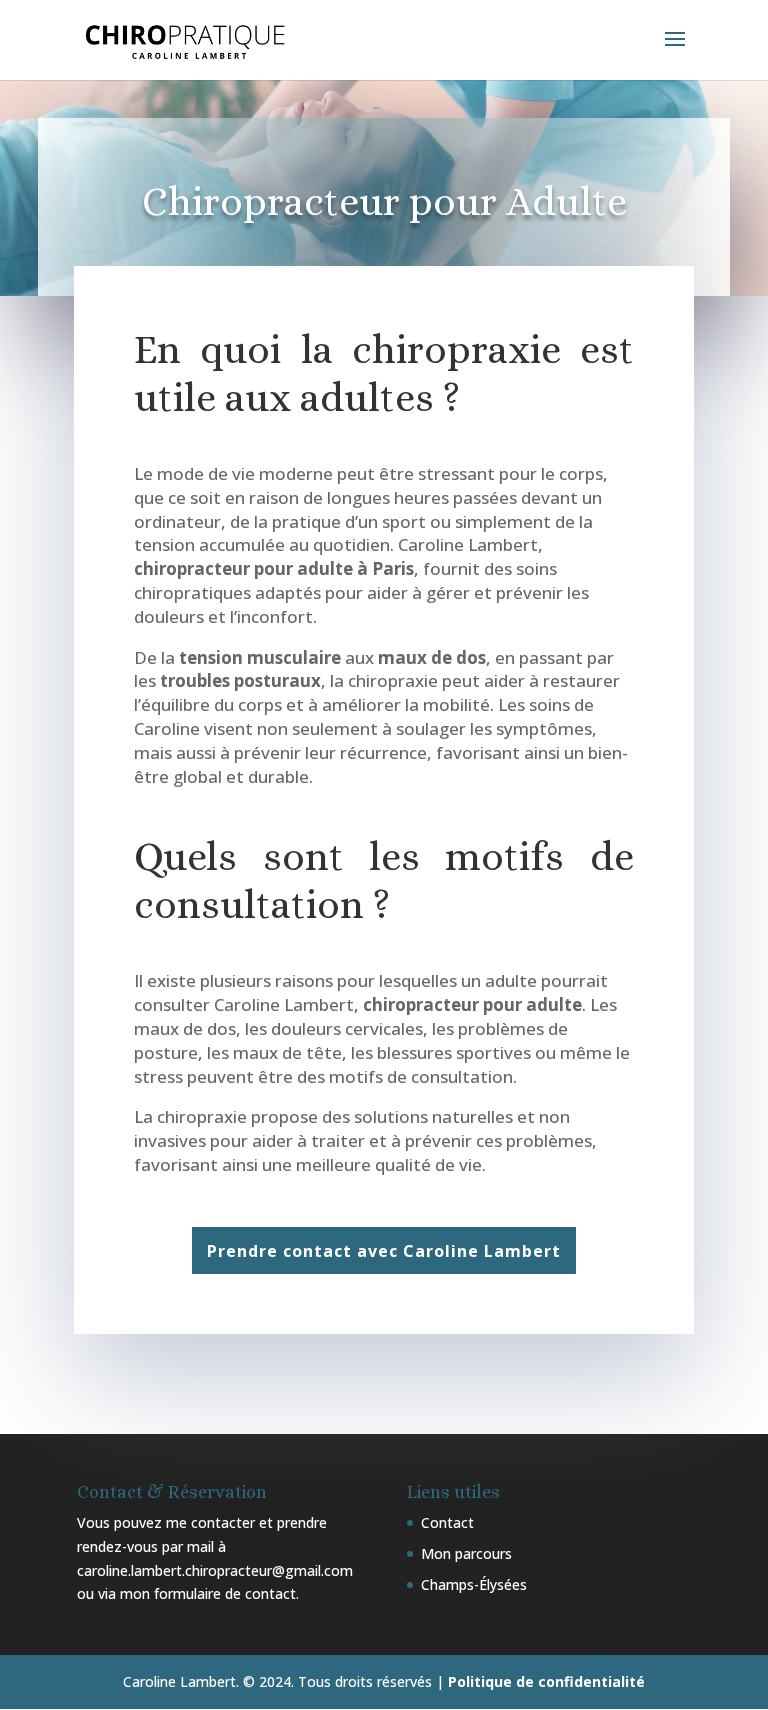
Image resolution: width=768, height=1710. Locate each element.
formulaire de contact (225, 1593)
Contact (447, 1522)
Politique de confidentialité (546, 1681)
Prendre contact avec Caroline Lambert (384, 1251)
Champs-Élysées (474, 1584)
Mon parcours (466, 1553)
